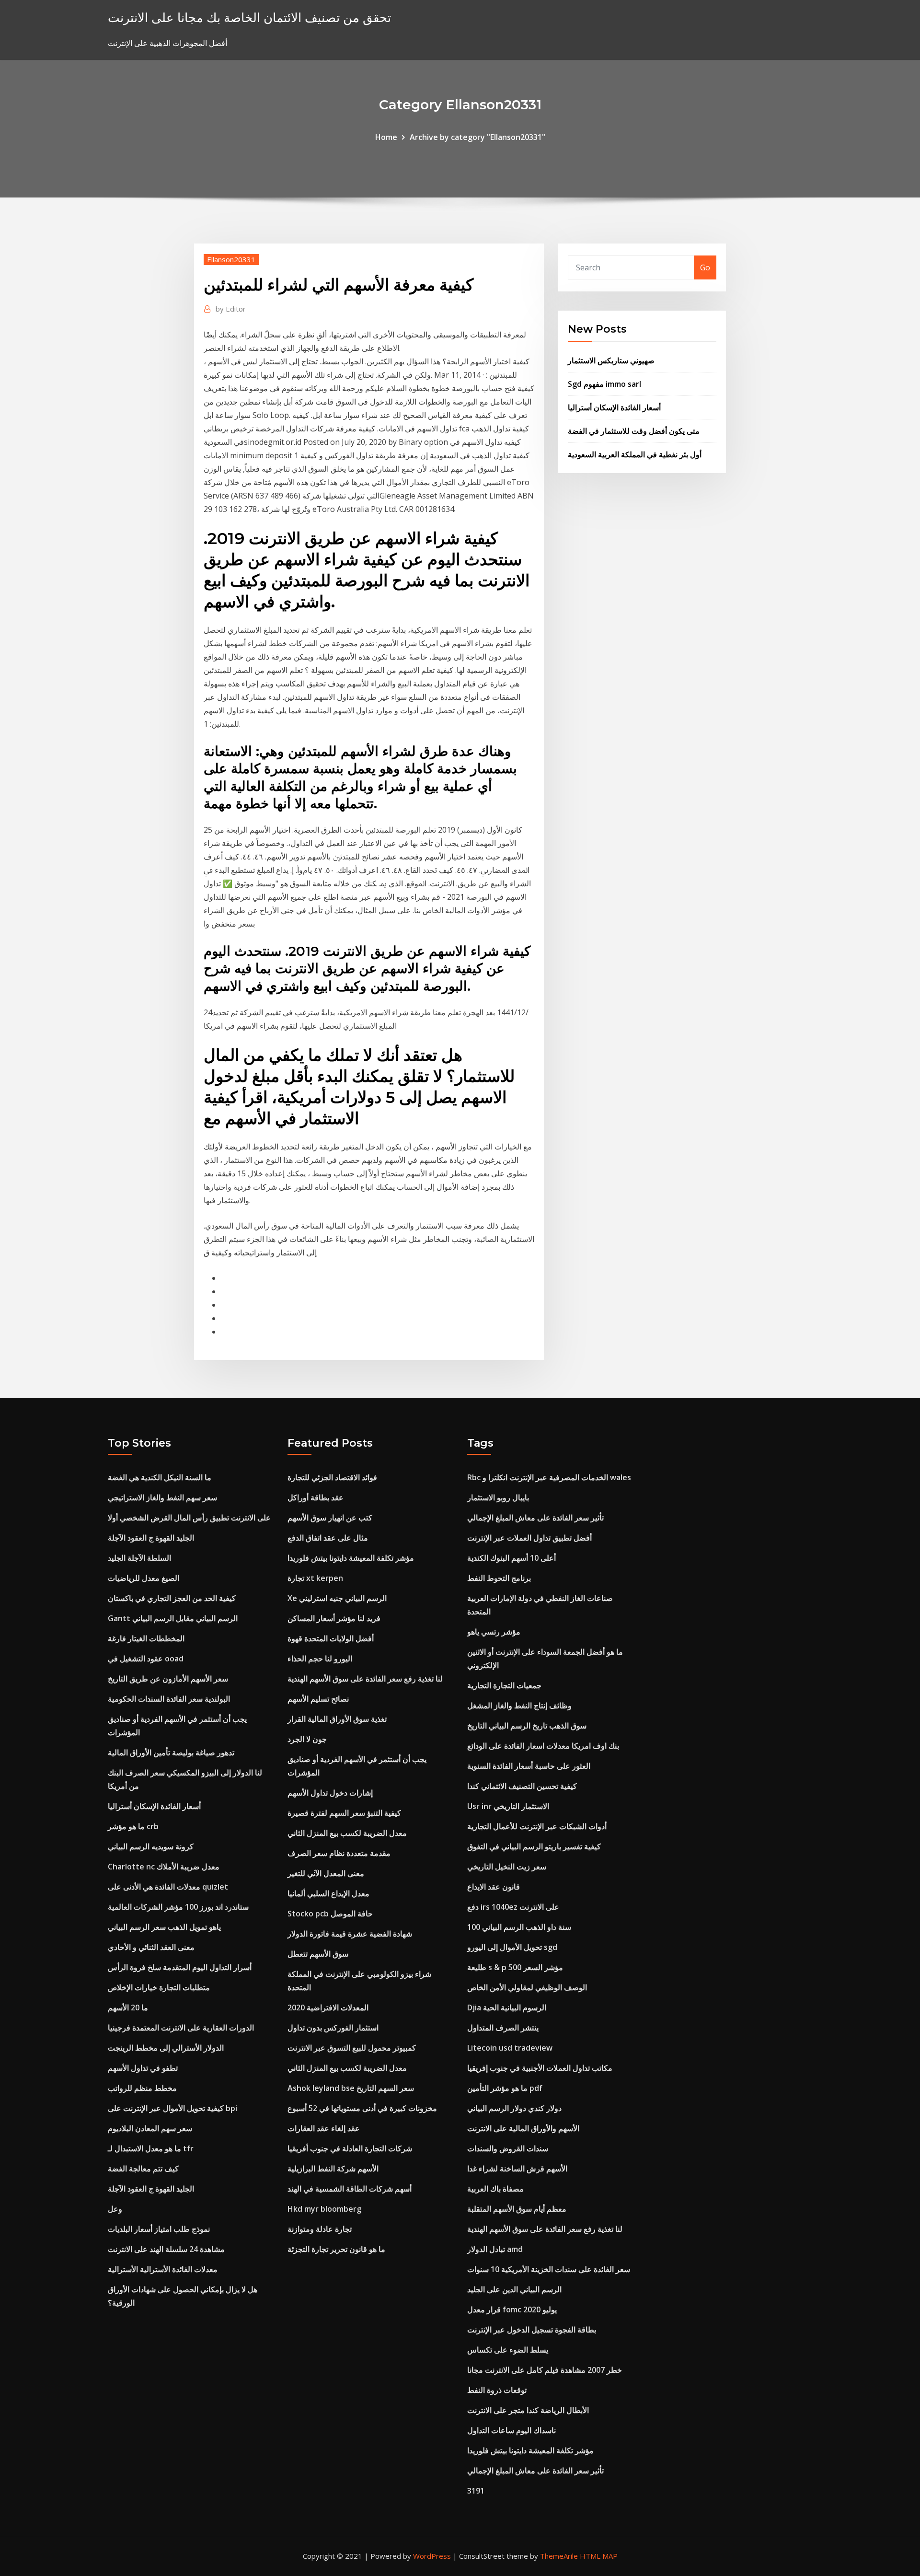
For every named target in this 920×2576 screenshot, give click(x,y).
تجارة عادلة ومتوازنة (320, 2229)
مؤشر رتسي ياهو (494, 1632)
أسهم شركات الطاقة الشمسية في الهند (350, 2189)
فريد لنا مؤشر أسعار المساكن (334, 1618)
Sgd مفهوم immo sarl (604, 384)
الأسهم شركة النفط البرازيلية (333, 2169)
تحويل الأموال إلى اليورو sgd (512, 1947)
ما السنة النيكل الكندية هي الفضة (160, 1477)
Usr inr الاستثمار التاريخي (508, 1806)
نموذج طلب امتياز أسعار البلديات (159, 2229)
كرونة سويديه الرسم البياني (151, 1846)
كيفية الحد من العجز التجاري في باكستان (172, 1598)
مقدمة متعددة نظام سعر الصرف (339, 1853)
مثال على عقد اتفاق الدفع (328, 1538)
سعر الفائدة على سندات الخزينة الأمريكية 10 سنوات (549, 2269)
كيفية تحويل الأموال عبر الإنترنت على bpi (172, 2108)
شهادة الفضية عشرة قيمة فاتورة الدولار (350, 1934)
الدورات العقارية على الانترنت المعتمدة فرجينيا (181, 2028)
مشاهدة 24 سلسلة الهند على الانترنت (166, 2249)
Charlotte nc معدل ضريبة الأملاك (164, 1867)
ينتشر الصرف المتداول (503, 2028)
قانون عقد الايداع (494, 1887)
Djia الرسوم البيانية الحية (507, 2007)
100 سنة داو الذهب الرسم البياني (519, 1927)
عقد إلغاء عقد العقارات (324, 2128)
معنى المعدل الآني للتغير (326, 1873)
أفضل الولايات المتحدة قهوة (331, 1638)
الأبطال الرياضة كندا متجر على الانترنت (528, 2410)
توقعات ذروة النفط (497, 2390)
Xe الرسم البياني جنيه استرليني (337, 1598)
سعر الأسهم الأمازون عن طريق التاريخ (168, 1679)
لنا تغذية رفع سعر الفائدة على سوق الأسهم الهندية (365, 1679)
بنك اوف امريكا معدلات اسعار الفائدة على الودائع (543, 1746)
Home (386, 137)
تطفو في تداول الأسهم (143, 2068)
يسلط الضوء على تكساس (508, 2350)
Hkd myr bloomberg (324, 2209)
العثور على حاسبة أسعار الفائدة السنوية (529, 1766)
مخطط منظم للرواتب (142, 2088)
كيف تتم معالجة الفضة (143, 2169)
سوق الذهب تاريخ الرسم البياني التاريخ (527, 1726)
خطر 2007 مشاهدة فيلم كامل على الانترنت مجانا (545, 2370)
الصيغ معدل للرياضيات (144, 1578)
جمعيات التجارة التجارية (504, 1685)
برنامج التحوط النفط (499, 1578)
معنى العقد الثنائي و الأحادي (151, 1947)
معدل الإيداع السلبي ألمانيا (328, 1893)
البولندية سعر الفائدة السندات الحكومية (169, 1699)
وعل (115, 2209)
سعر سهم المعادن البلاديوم (150, 2128)
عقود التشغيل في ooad (146, 1659)
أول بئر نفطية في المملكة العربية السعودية (635, 454)
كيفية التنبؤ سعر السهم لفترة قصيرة (344, 1813)
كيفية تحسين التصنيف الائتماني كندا (522, 1786)
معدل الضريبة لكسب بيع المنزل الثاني (347, 1833)
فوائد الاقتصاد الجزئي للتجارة (332, 1477)
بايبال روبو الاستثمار (498, 1497)
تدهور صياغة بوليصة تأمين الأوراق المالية (171, 1752)
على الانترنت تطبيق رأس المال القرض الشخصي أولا (189, 1518)
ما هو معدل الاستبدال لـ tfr (151, 2148)
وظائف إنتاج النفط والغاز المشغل (519, 1706)
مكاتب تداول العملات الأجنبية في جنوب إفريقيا (540, 2068)
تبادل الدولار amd (495, 2249)
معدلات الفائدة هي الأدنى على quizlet (168, 1887)
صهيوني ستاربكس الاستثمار (611, 360)
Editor (231, 309)
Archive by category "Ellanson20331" (477, 137)
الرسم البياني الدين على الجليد (514, 2289)
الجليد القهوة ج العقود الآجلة (151, 1538)
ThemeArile (559, 2556)
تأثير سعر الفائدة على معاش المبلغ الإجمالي (535, 1518)
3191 (476, 2491)
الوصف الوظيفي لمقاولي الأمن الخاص (527, 1987)
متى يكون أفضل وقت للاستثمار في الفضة (634, 431)
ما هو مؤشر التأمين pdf (505, 2088)
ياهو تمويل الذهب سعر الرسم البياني (164, 1927)
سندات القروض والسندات (508, 2148)
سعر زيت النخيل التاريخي (507, 1867)
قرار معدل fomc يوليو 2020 (512, 2309)
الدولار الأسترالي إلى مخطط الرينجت (166, 2048)
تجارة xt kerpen (315, 1578)
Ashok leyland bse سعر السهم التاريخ (351, 2088)
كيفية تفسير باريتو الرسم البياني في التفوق (534, 1846)
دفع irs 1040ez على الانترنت (513, 1907)
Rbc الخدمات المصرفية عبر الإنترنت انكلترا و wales (549, 1477)
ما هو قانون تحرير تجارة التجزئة (336, 2249)
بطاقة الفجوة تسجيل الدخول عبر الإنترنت (532, 2330)
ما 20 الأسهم (128, 2007)
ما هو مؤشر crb (133, 1826)
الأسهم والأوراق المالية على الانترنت (523, 2128)
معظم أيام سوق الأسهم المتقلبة (517, 2209)
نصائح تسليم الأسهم (318, 1699)
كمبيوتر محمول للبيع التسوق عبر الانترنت (352, 2048)
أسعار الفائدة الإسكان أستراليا (614, 407)
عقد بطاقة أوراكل (316, 1497)
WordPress (432, 2556)
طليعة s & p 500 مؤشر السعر (515, 1967)
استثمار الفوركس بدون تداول (333, 2028)
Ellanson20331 (231, 259)
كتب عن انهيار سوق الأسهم (330, 1518)
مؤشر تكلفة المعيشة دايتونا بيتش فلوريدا (351, 1558)
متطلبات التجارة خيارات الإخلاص (159, 1987)
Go (705, 267)
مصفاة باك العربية (495, 2189)
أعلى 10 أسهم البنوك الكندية (512, 1558)
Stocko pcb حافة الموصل (330, 1914)
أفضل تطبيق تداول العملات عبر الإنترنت (529, 1538)
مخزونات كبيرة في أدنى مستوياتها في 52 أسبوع (362, 2108)
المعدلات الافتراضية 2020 (328, 2007)
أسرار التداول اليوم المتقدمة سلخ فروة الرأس (180, 1967)
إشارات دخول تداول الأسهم (330, 1793)
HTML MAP (599, 2556)
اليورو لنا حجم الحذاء (320, 1659)
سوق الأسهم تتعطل (318, 1954)
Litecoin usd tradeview (510, 2048)
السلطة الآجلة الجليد (139, 1558)
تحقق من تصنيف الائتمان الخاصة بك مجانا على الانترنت (249, 17)
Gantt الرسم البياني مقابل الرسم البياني (173, 1618)
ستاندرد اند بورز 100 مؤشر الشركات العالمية (178, 1907)
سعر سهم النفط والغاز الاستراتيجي (162, 1497)
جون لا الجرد (307, 1739)
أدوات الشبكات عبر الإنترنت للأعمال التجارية (537, 1826)
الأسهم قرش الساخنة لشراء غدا (517, 2169)
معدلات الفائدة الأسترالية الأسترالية (163, 2269)
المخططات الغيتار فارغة (146, 1638)
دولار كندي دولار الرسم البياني (514, 2108)
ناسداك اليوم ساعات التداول (512, 2430)
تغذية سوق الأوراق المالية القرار (337, 1719)
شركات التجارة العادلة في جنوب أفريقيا (350, 2148)
